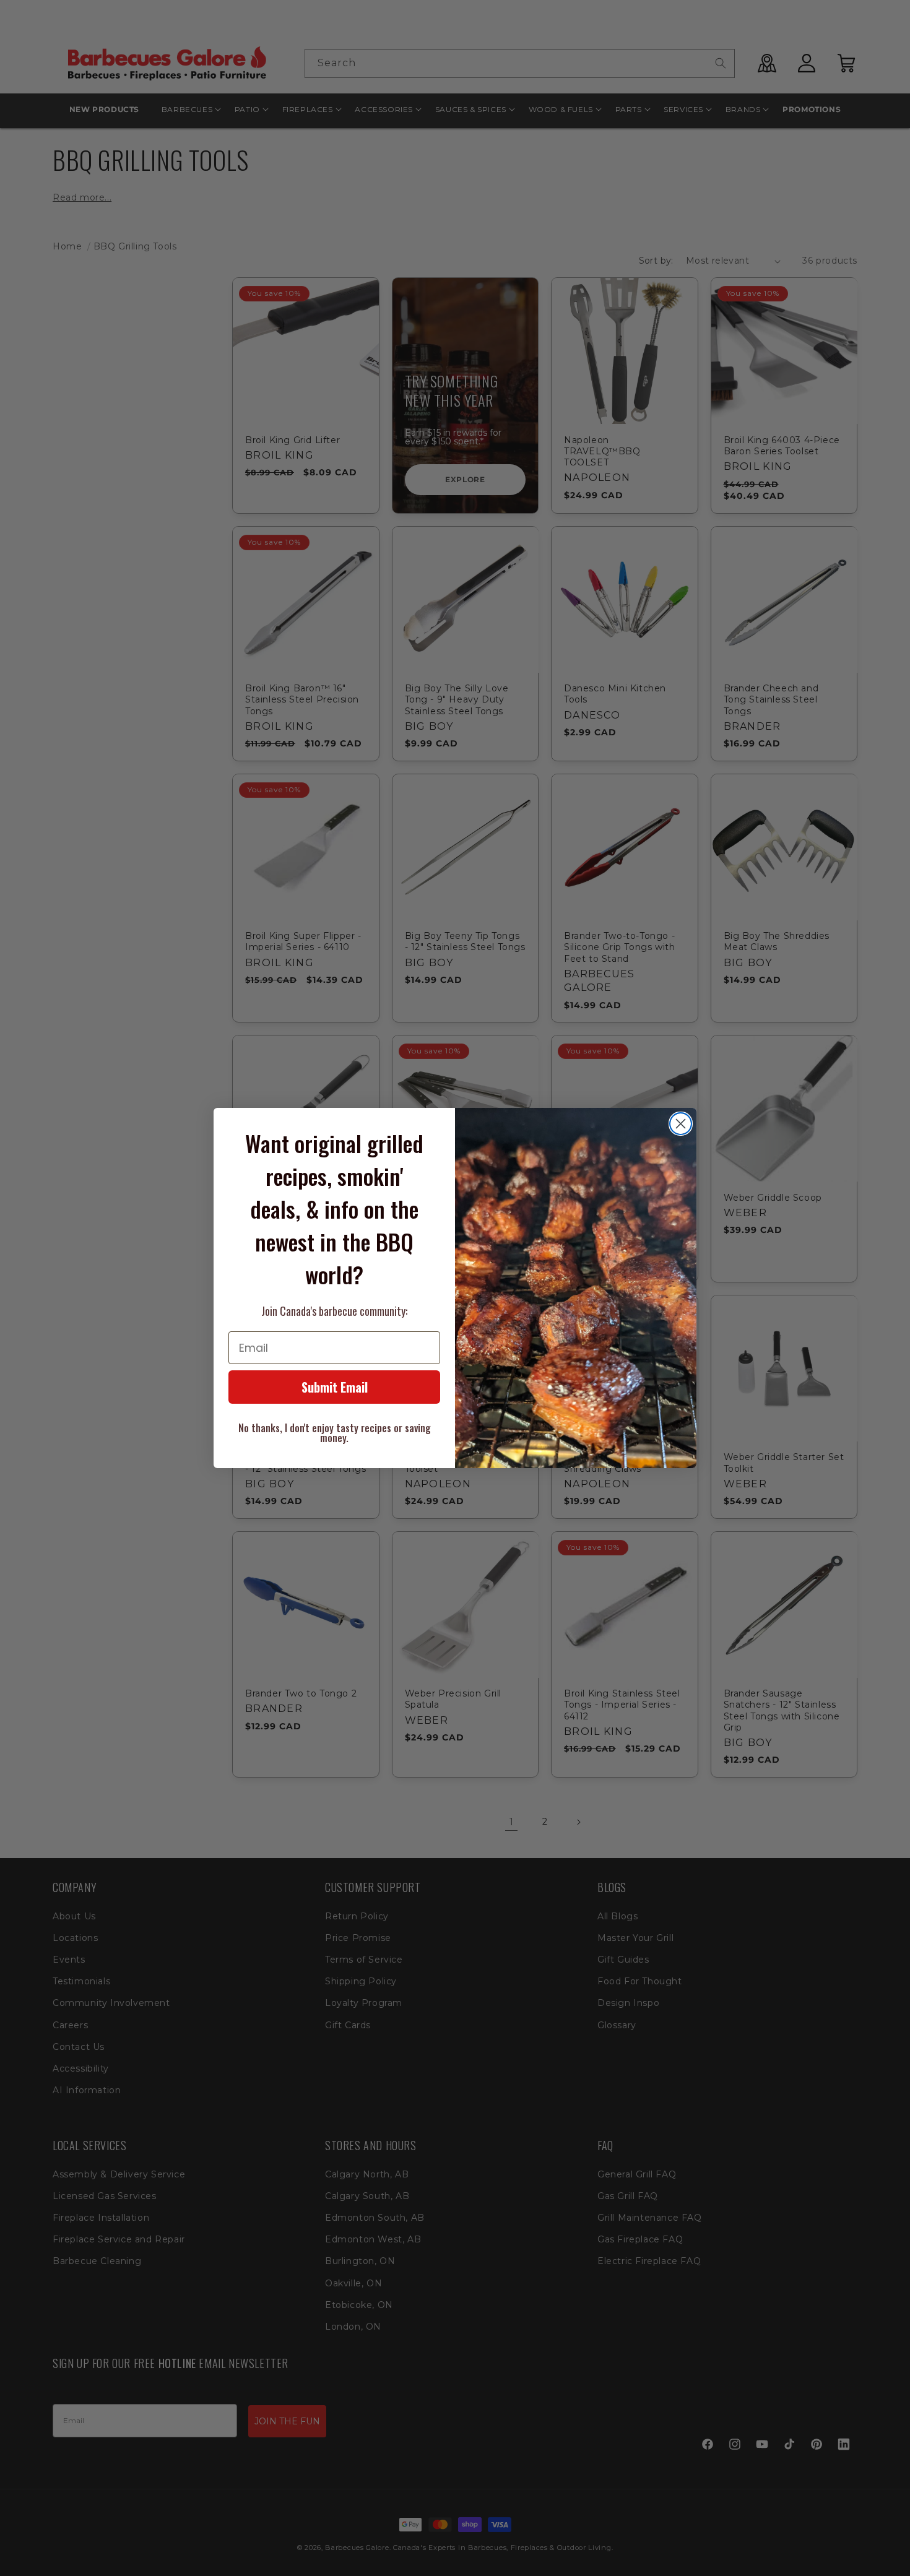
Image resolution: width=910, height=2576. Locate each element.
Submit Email (335, 1387)
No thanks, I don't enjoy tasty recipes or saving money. (335, 1433)
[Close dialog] (681, 1124)
